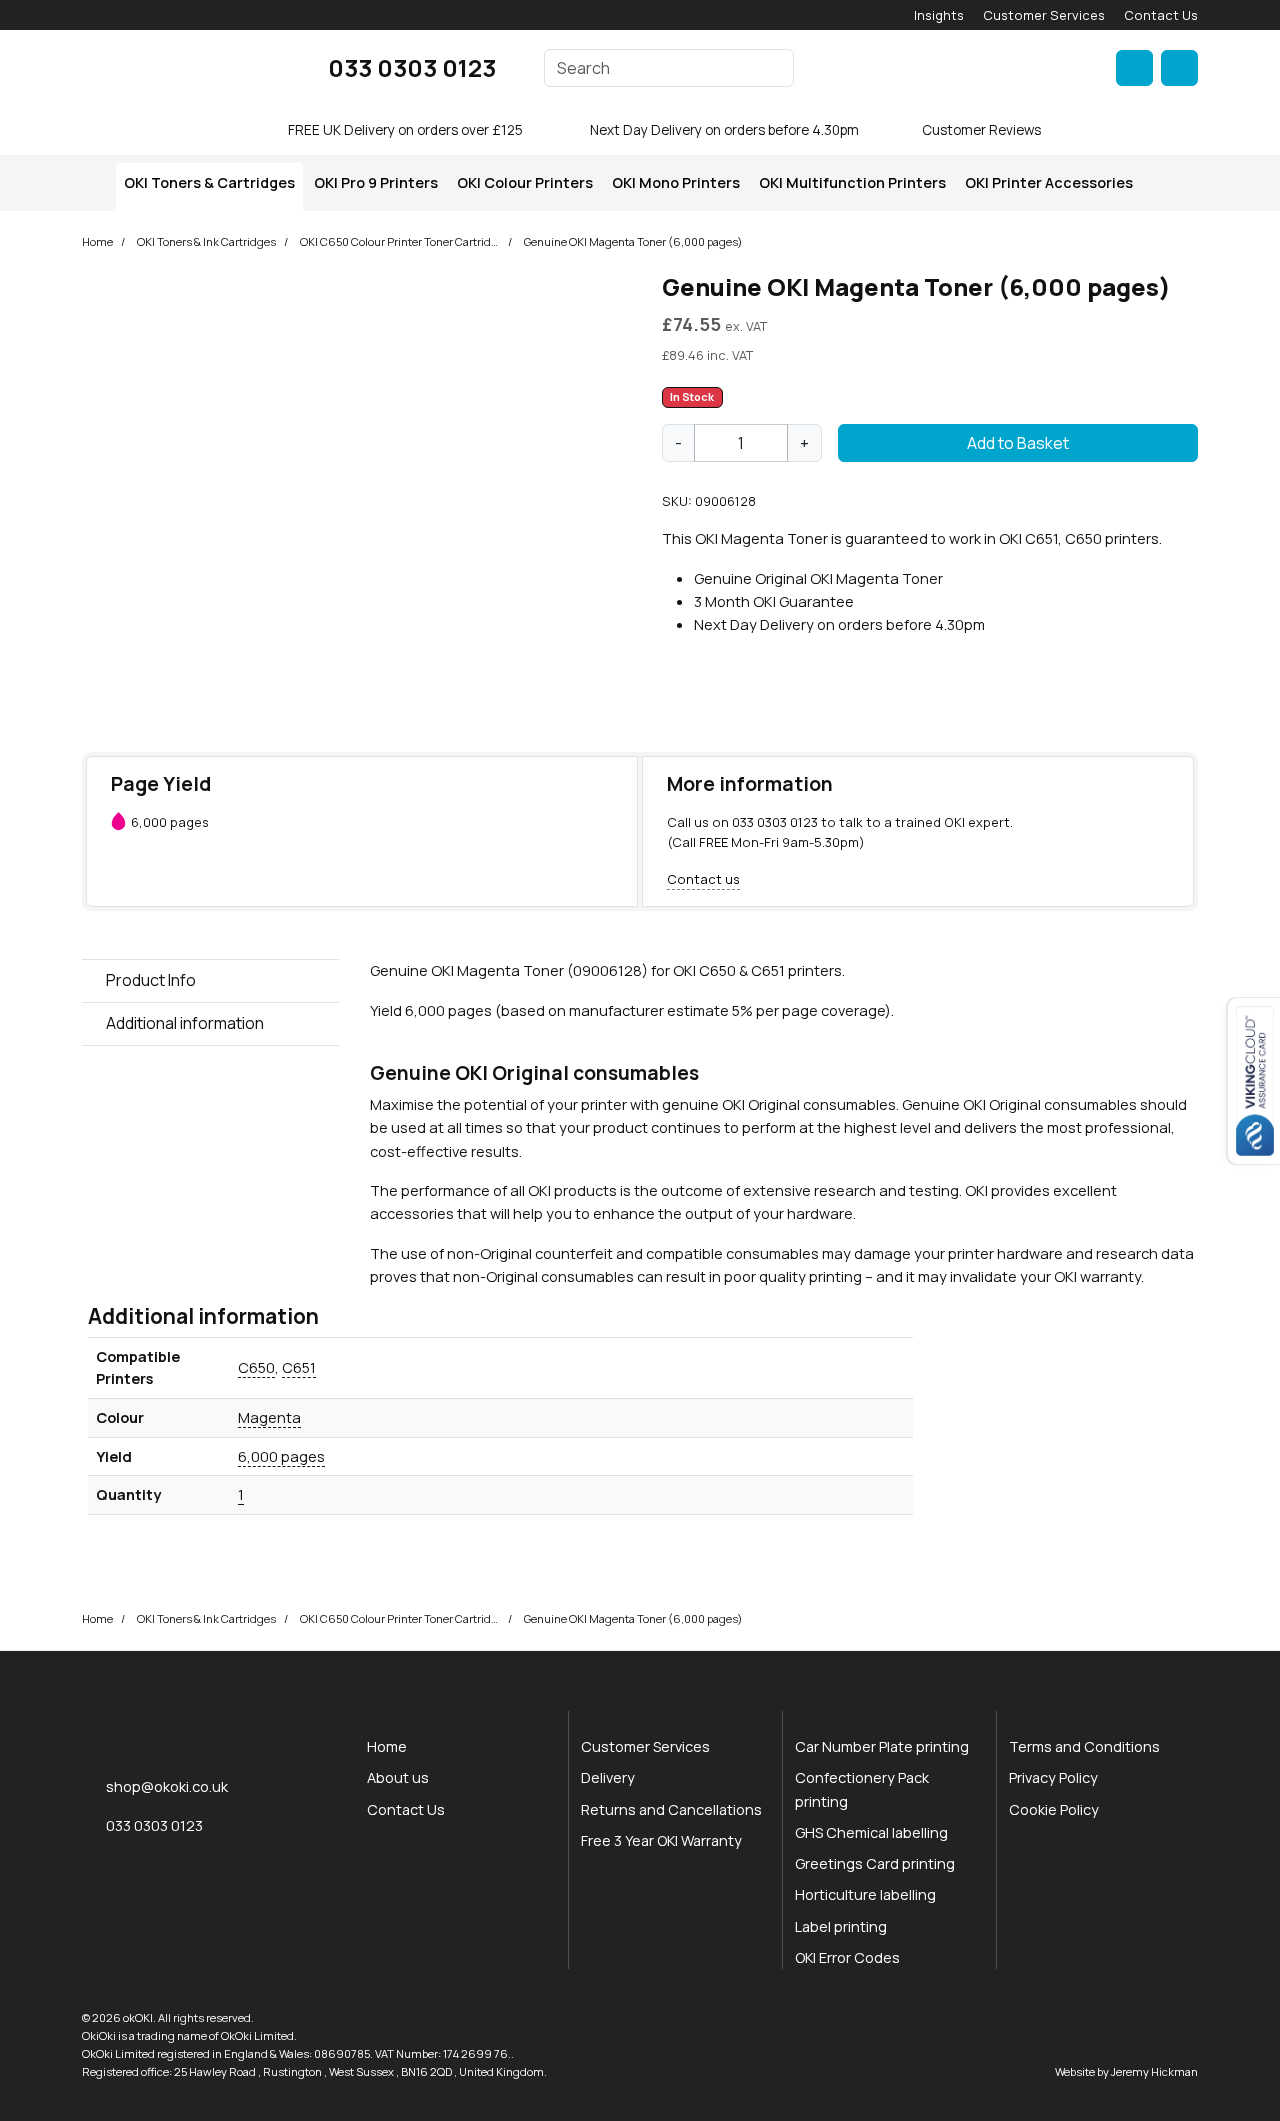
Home (97, 241)
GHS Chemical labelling (871, 1832)
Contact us (703, 879)
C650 (256, 1367)
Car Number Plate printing (882, 1746)
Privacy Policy (1053, 1777)
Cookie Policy (1054, 1809)
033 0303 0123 (412, 67)
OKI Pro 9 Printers (376, 182)
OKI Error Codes (847, 1957)
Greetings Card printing (875, 1863)
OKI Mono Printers (676, 182)
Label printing (841, 1926)
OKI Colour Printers (525, 182)
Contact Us (1161, 15)
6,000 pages (281, 1456)
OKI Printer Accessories (1049, 182)
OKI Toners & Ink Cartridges (206, 241)
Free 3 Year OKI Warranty (661, 1840)
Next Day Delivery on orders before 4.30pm (724, 130)
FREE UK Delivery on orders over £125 (405, 130)
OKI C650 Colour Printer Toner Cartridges (400, 241)
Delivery (608, 1777)
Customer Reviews (981, 130)
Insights (939, 15)
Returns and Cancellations (671, 1809)
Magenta (269, 1417)
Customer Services (1044, 15)
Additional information (185, 1023)
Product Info (151, 980)
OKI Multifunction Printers (852, 182)
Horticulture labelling (865, 1894)
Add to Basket (1018, 443)
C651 (299, 1367)
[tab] (210, 981)
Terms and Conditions (1084, 1746)
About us (398, 1777)
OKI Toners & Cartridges (209, 182)
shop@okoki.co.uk (167, 1786)
